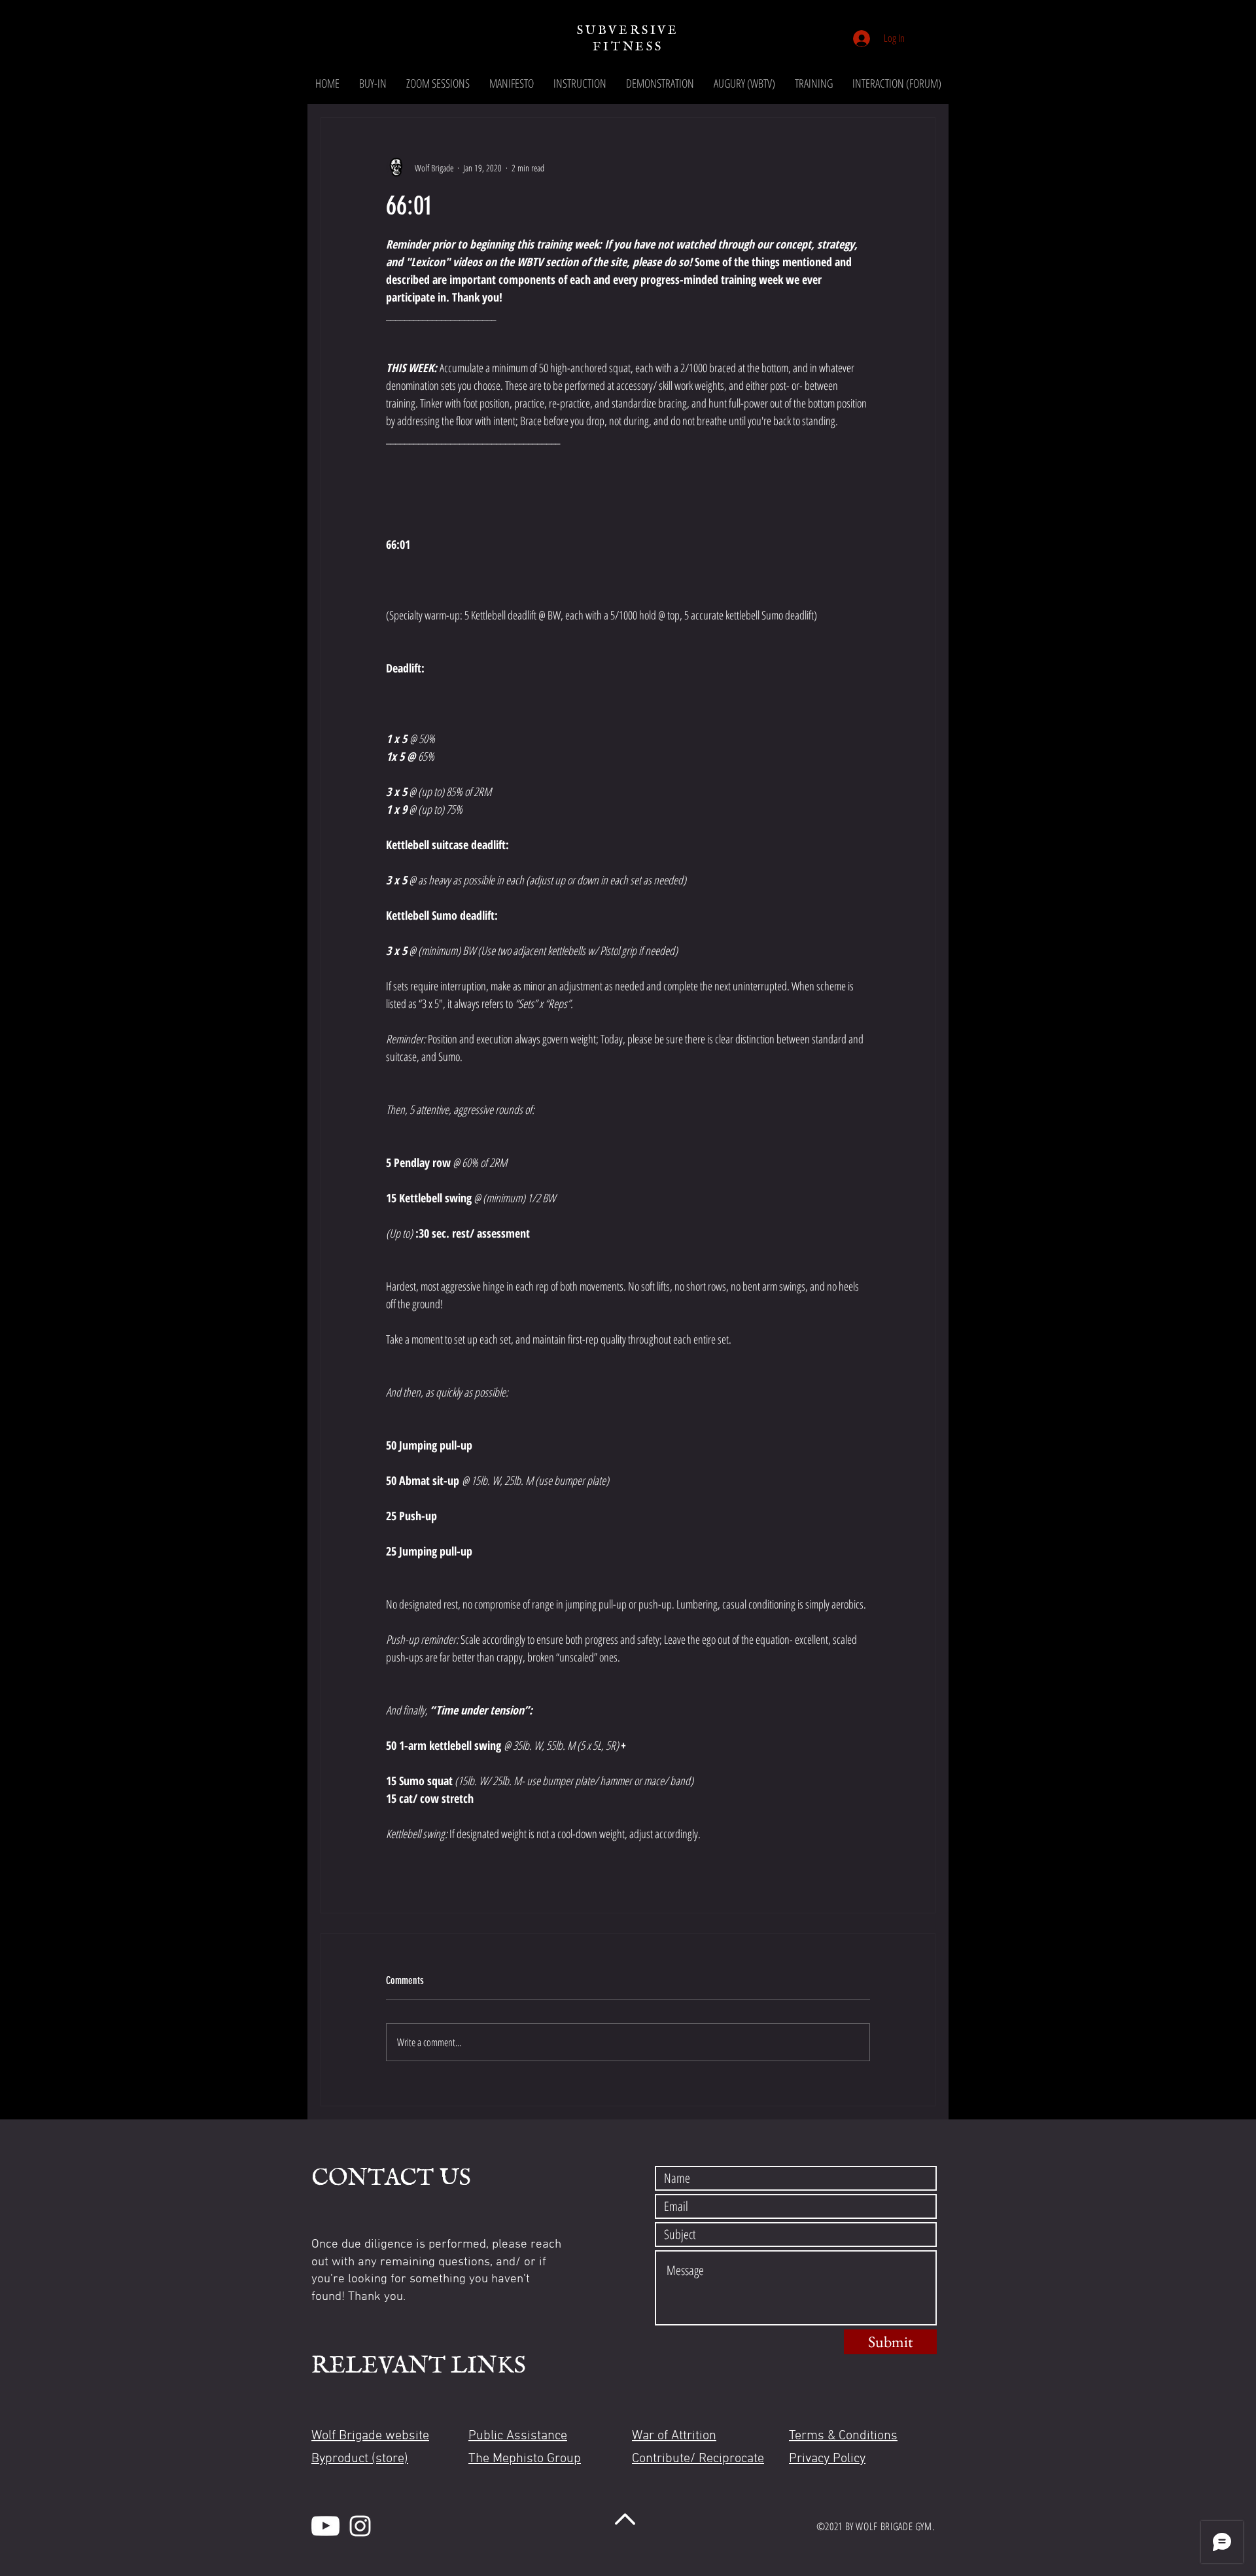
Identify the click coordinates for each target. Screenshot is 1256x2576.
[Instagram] (360, 2526)
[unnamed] (325, 2526)
